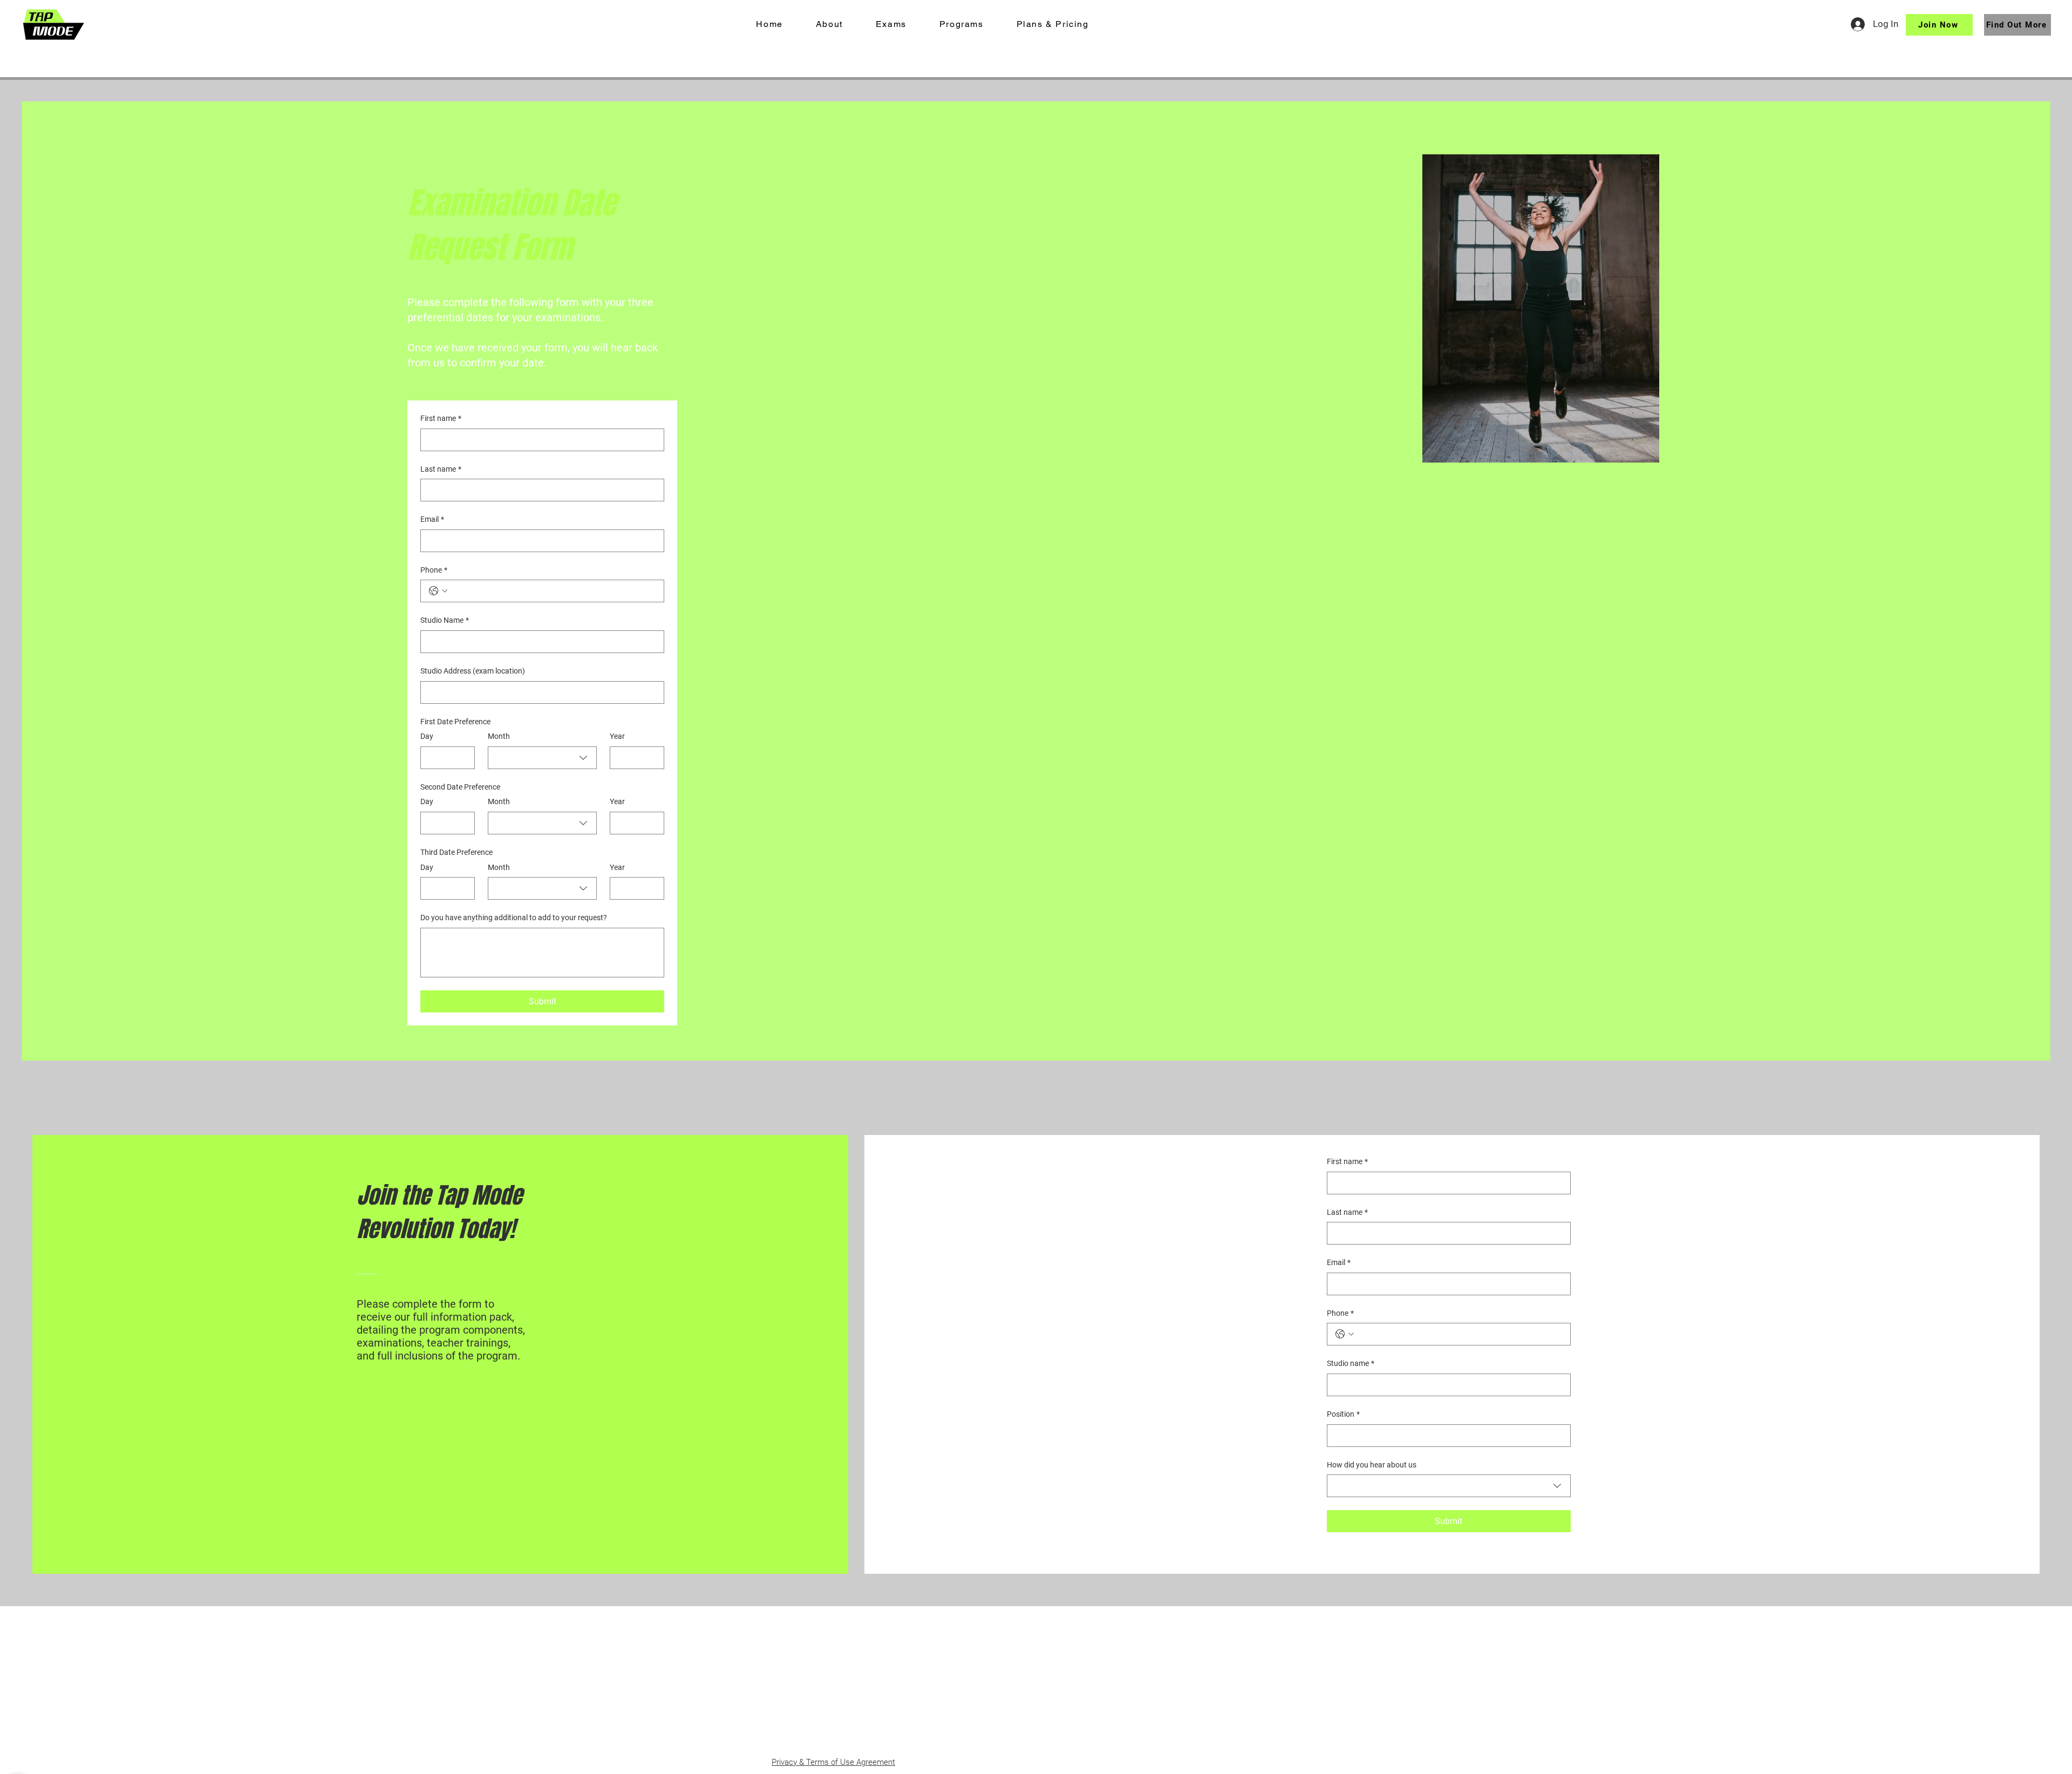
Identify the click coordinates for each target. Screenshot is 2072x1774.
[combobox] (542, 758)
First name (441, 418)
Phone (434, 570)
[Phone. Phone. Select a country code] (438, 591)
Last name (441, 469)
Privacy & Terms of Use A (816, 1762)
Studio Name (445, 620)
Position (1343, 1414)
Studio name (1351, 1363)
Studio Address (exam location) (473, 671)
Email (432, 519)
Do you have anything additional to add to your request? (514, 917)
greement (878, 1762)
